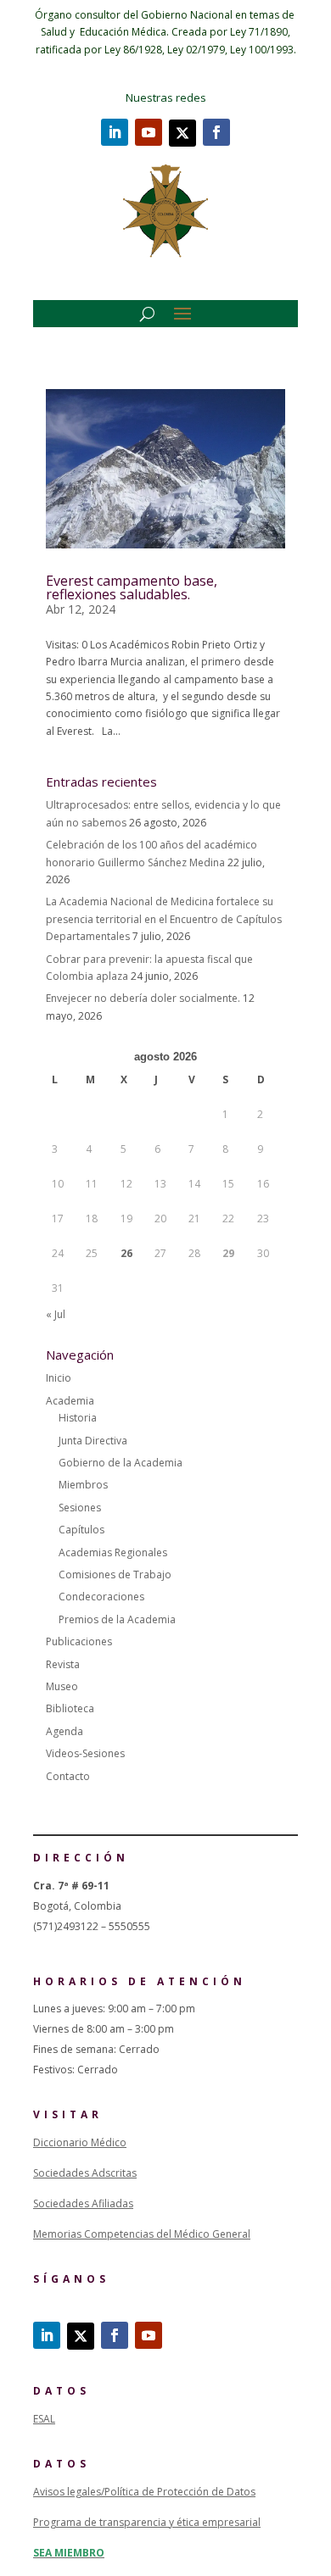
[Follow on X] (182, 133)
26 (126, 1253)
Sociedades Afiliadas (83, 2203)
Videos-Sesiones (85, 1753)
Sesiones (80, 1508)
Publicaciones (79, 1641)
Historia (78, 1418)
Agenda (65, 1731)
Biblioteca (70, 1708)
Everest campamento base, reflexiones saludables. (132, 587)
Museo (62, 1686)
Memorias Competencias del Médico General (142, 2234)
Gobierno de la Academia (121, 1463)
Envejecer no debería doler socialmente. (143, 998)
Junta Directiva (93, 1441)
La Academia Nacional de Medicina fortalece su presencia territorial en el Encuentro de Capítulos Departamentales (164, 919)
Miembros (83, 1485)
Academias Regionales (113, 1552)
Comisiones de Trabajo (115, 1575)
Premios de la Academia (117, 1619)
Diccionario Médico (80, 2142)
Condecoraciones (101, 1597)
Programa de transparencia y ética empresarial (147, 2522)
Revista (63, 1664)
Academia (70, 1401)
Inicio (59, 1378)
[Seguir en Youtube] (149, 132)
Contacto (68, 1776)
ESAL (44, 2419)
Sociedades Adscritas (85, 2173)
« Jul (56, 1314)
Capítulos (81, 1530)
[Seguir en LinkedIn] (115, 132)
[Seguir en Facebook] (216, 132)
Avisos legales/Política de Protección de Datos (144, 2492)
